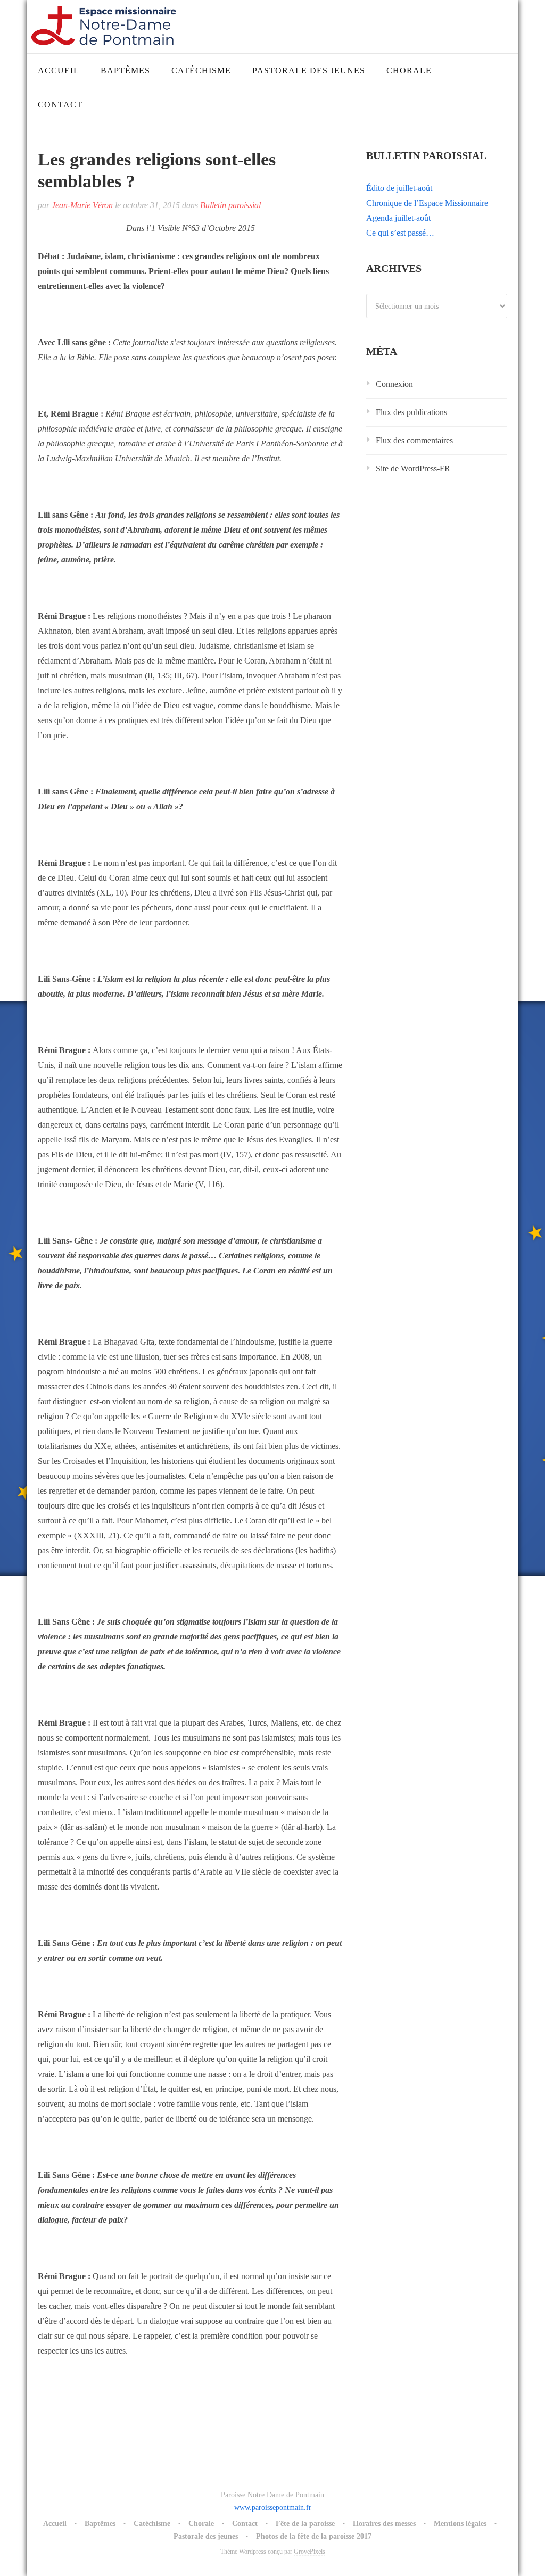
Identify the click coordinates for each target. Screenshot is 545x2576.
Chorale (409, 71)
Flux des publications (411, 412)
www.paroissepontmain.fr (273, 2508)
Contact (60, 105)
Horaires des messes (384, 2524)
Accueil (59, 71)
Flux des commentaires (414, 440)
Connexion (394, 384)
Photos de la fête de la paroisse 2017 (314, 2536)
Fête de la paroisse (305, 2524)
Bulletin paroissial (230, 205)
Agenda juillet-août (398, 218)
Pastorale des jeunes (309, 71)
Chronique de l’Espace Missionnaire (427, 203)
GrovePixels (309, 2552)
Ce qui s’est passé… (400, 233)
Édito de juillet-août (399, 188)
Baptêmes (125, 71)
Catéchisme (201, 71)
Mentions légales (460, 2524)
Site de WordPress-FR (413, 469)
